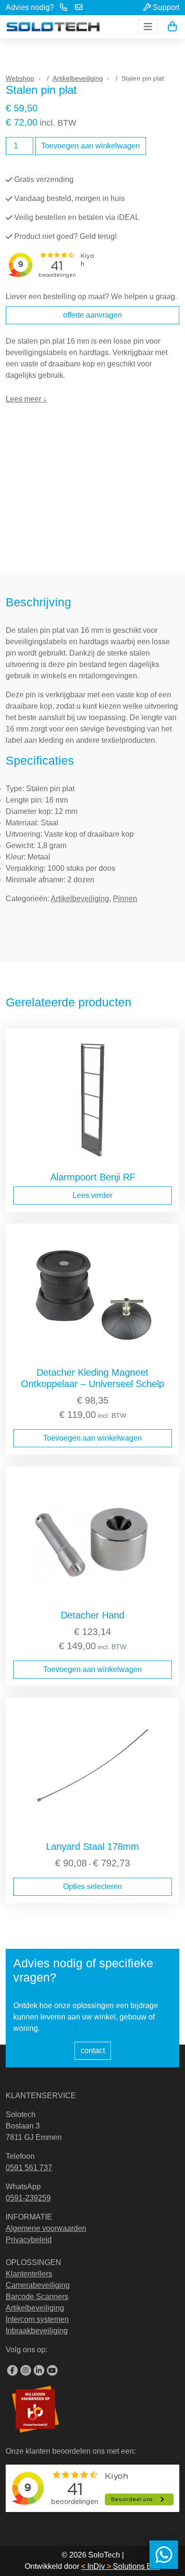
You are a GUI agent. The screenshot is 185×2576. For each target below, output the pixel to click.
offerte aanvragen (92, 315)
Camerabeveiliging (38, 2285)
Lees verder (92, 1195)
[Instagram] (26, 2371)
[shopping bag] (172, 27)
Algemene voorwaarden (46, 2228)
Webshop (20, 78)
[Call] (64, 8)
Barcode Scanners (37, 2297)
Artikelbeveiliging (78, 78)
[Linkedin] (39, 2371)
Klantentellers (29, 2274)
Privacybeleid (29, 2240)
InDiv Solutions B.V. (121, 2566)
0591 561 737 (29, 2168)
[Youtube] (52, 2371)
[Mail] (79, 8)
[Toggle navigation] (148, 27)
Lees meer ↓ (26, 399)
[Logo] (53, 27)
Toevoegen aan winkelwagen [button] (92, 1438)
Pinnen (125, 899)
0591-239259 (28, 2198)
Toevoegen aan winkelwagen (91, 146)
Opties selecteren (92, 1886)
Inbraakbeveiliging (37, 2331)
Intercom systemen (37, 2319)
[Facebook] (12, 2371)
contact (93, 2051)
